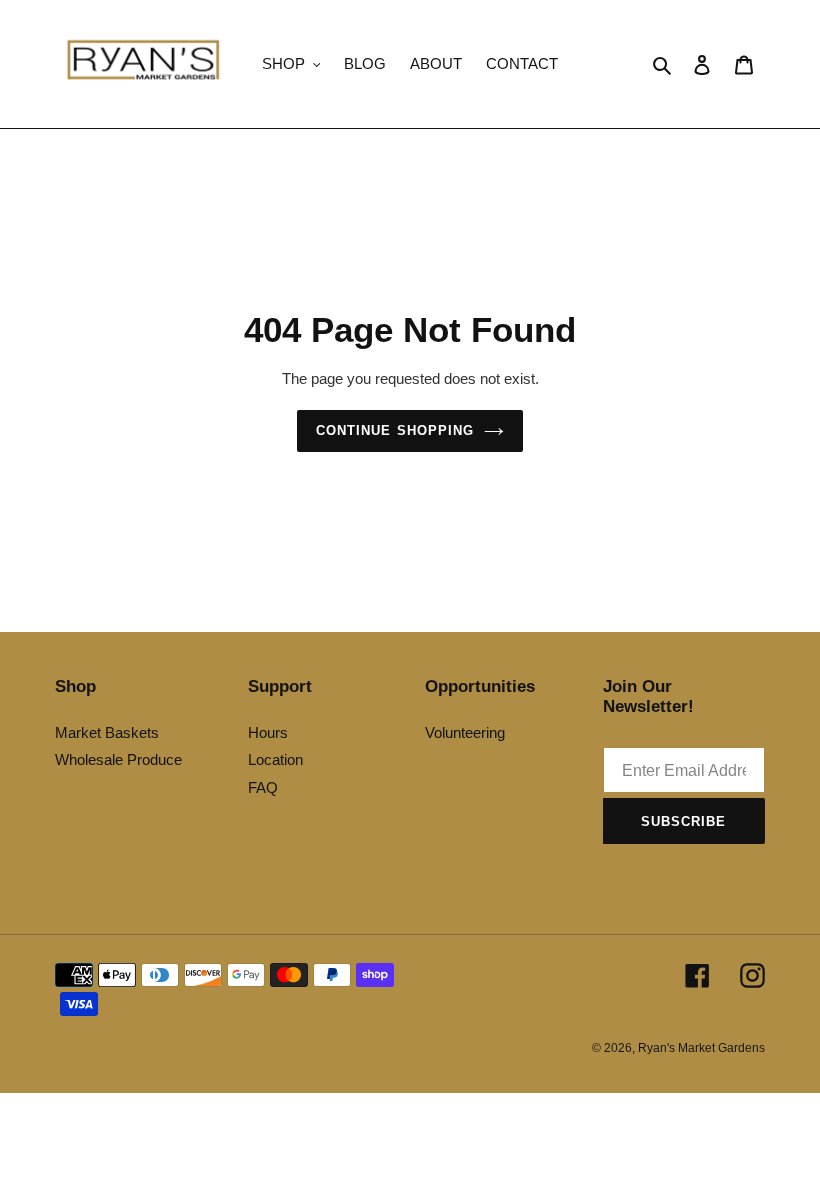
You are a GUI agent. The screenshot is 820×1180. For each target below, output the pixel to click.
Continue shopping (395, 430)
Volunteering (465, 732)
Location (275, 759)
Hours (268, 732)
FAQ (263, 787)
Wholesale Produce (118, 759)
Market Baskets (107, 732)
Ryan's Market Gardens (701, 1048)
